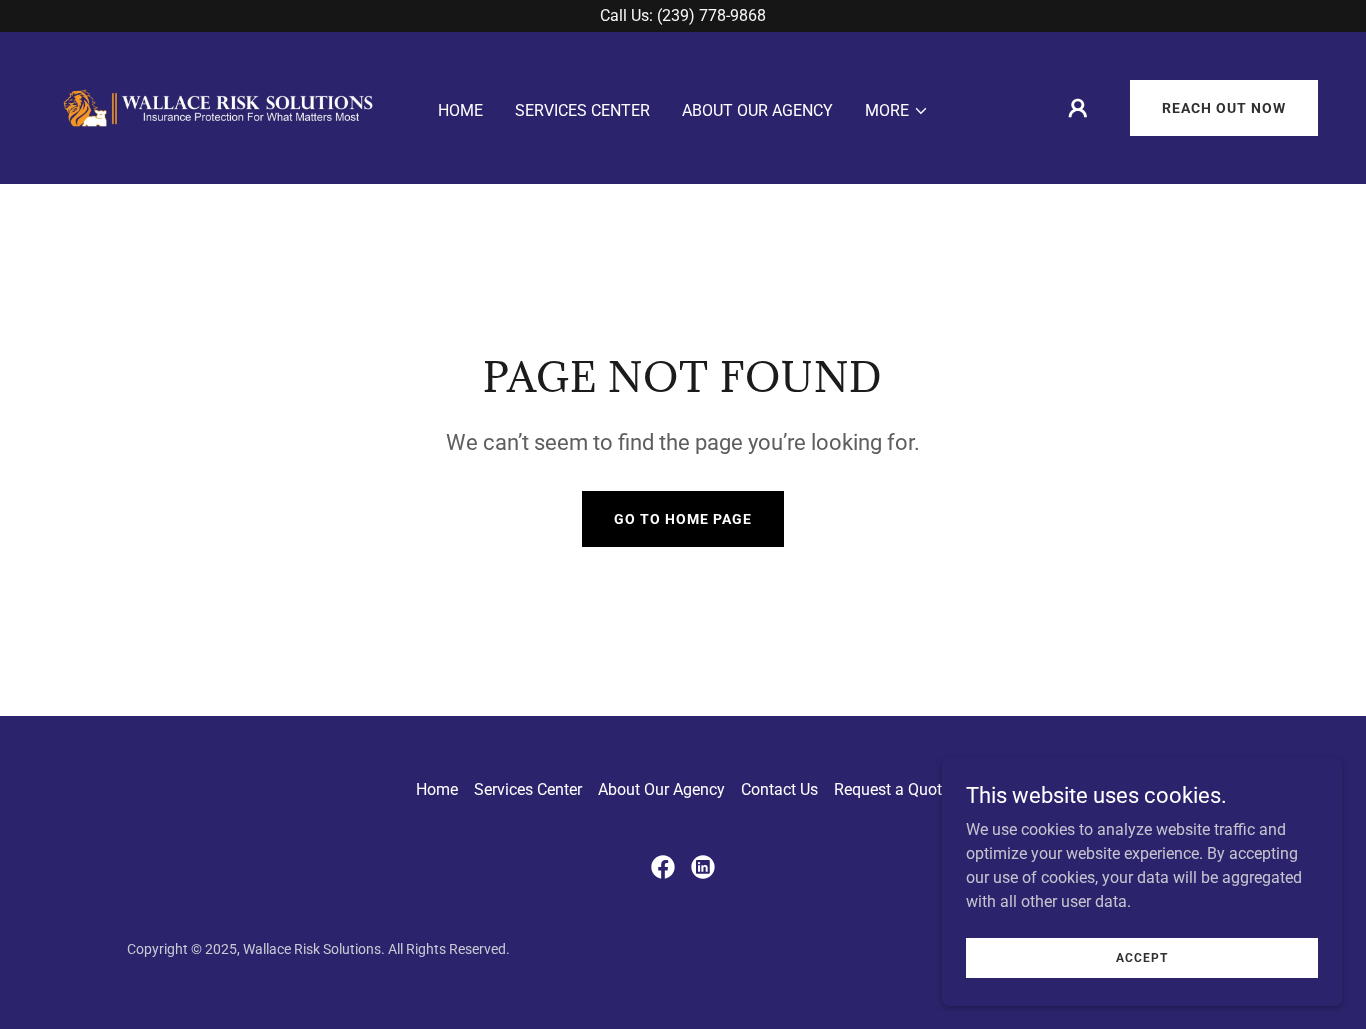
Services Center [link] (582, 110)
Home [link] (460, 110)
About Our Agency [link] (757, 110)
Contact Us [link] (779, 789)
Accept (1142, 957)
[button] (897, 111)
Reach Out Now (1224, 108)
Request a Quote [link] (892, 789)
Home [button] (437, 789)
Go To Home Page (683, 519)
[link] (217, 106)
